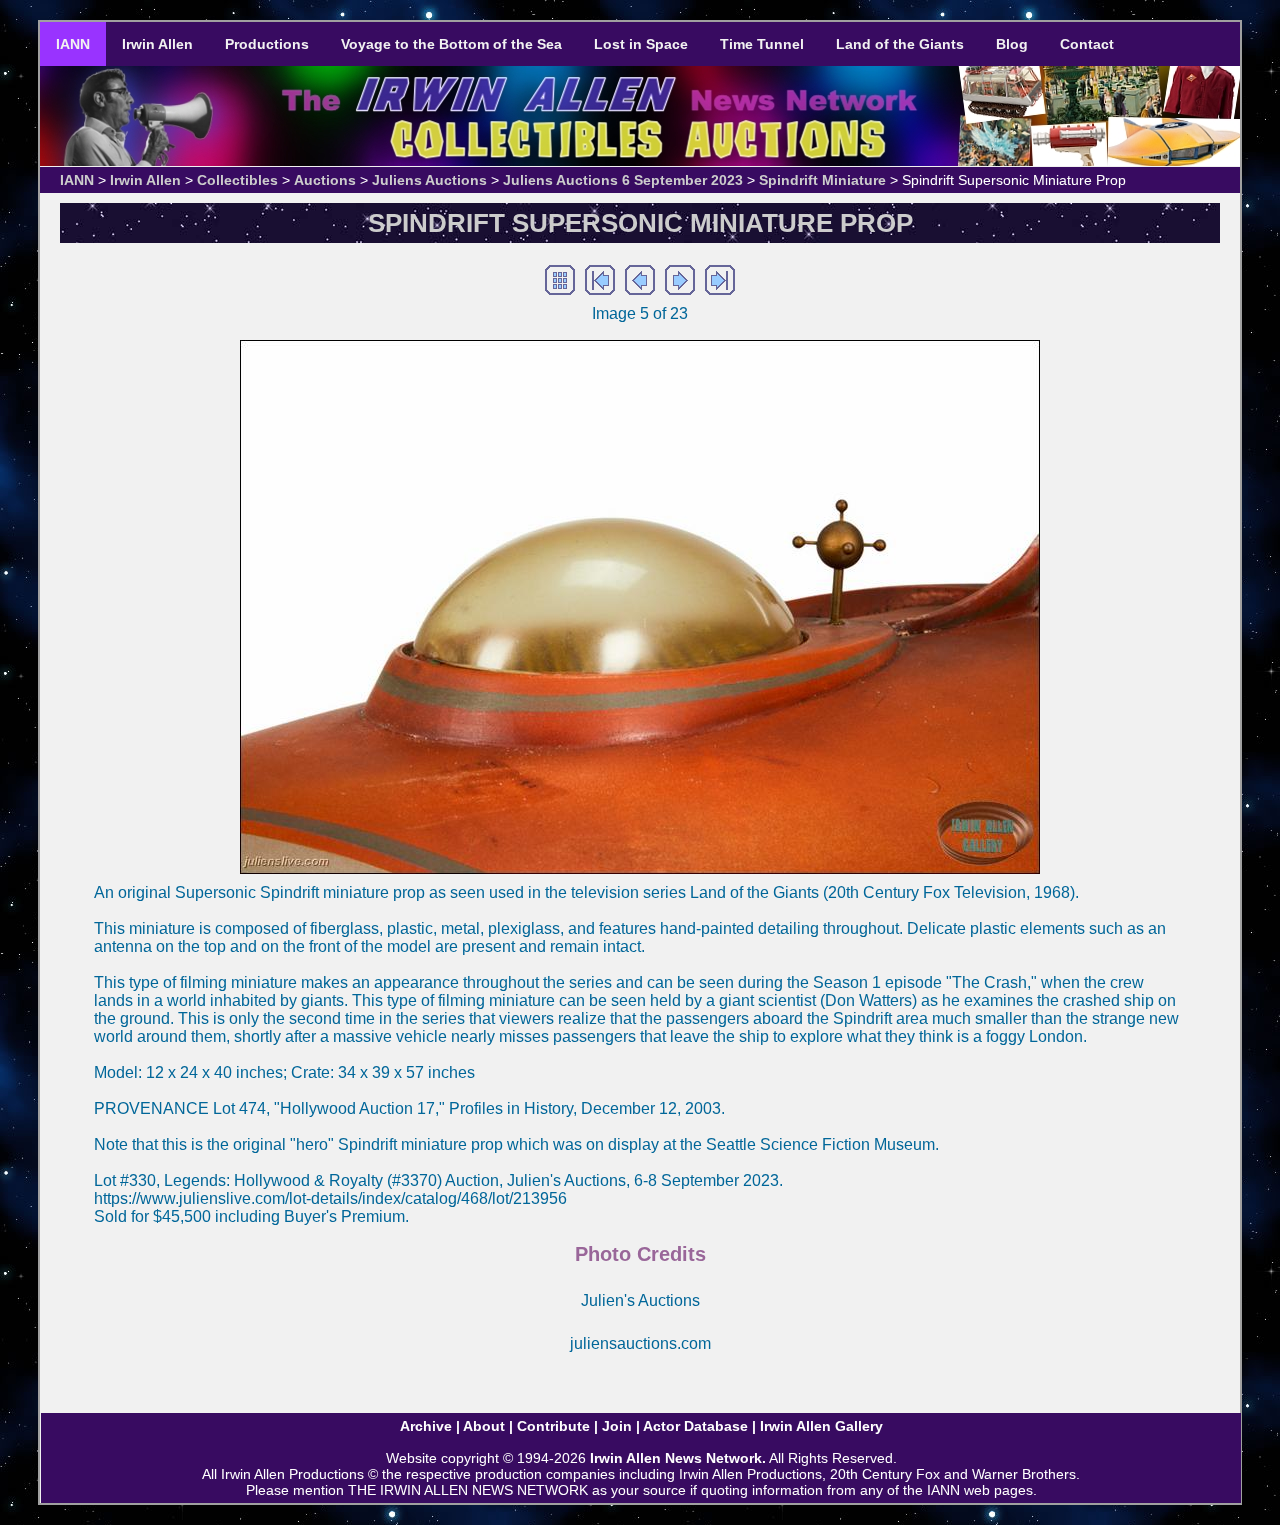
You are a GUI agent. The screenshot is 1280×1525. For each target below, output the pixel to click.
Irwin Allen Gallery (821, 1426)
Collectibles (237, 180)
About (484, 1426)
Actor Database (695, 1426)
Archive (426, 1426)
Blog (1012, 44)
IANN (73, 44)
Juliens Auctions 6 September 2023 (623, 180)
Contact (1087, 44)
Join (617, 1426)
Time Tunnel (762, 44)
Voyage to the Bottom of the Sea (451, 44)
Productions (267, 44)
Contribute (553, 1426)
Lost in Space (641, 44)
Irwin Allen (157, 44)
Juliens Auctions (429, 180)
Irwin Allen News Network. (678, 1458)
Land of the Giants (900, 44)
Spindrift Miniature (822, 180)
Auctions (325, 180)
